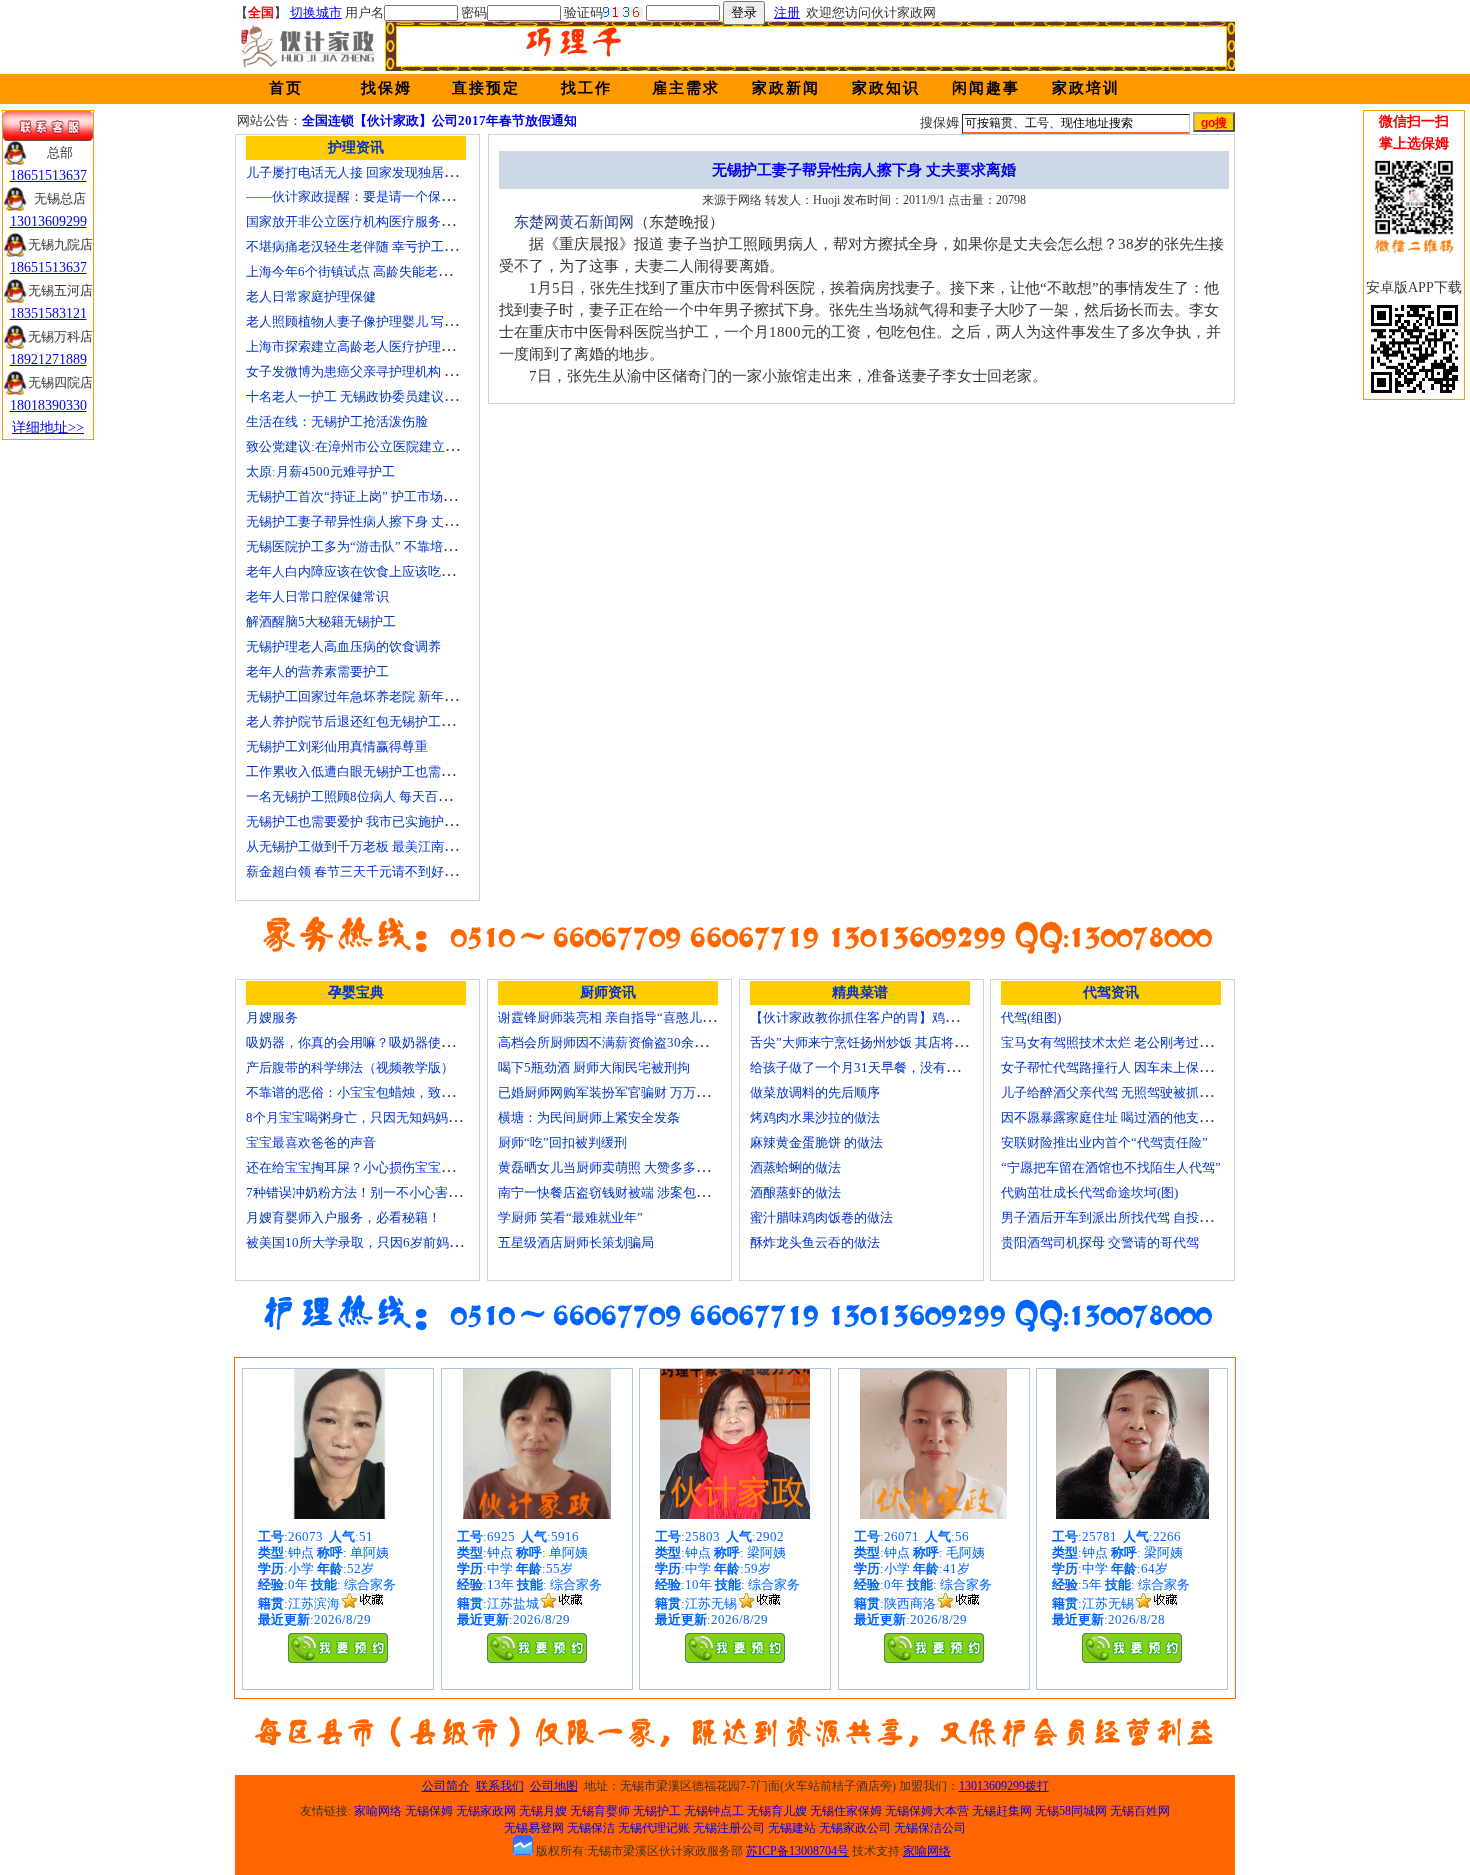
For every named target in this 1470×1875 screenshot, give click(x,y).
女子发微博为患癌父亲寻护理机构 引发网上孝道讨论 (397, 371)
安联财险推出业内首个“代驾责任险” (1104, 1142)
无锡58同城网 (1071, 1811)
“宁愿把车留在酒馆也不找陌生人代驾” (1111, 1167)
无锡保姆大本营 (927, 1811)
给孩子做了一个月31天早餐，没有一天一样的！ (887, 1067)
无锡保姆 (429, 1811)
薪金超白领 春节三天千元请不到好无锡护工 (371, 871)
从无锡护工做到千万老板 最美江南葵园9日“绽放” (387, 846)
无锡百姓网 (1140, 1811)
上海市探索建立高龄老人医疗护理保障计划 (369, 346)
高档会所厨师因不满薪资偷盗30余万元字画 (622, 1042)
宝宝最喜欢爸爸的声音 (311, 1142)
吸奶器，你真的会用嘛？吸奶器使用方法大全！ (382, 1042)
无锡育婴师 (600, 1811)
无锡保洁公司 (930, 1828)
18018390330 (48, 405)
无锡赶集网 (1002, 1811)
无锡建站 (792, 1828)
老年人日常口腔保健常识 (317, 596)
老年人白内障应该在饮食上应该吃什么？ (363, 571)
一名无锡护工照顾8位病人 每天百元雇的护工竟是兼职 (400, 796)
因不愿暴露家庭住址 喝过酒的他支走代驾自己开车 (1145, 1117)
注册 (787, 12)
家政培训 (1086, 88)
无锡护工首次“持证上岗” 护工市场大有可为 (370, 496)
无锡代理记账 (654, 1828)
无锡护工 (657, 1811)
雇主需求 (686, 88)
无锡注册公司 (729, 1828)
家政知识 (886, 88)
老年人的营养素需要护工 (317, 671)
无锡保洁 (591, 1828)
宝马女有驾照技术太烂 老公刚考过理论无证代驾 (1139, 1042)
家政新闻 (786, 88)
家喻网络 (378, 1811)
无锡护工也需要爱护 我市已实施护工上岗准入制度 (390, 821)
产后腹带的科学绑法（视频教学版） (350, 1067)
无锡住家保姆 (846, 1811)
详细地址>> (48, 427)
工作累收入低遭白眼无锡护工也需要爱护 (363, 771)
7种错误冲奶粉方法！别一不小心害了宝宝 (366, 1192)
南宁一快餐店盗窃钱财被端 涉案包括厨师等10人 (636, 1192)
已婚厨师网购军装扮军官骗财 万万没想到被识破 (636, 1092)
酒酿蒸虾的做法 (795, 1192)
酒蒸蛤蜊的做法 (795, 1167)
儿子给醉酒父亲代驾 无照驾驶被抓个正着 (1119, 1092)
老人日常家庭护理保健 (311, 296)
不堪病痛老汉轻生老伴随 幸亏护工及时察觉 (371, 246)
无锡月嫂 (543, 1811)
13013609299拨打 (1004, 1786)
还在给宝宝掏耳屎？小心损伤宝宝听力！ (363, 1167)
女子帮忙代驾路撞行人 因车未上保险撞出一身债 (1139, 1067)
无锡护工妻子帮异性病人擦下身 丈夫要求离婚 (377, 521)
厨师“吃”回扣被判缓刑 (562, 1142)
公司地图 (554, 1786)
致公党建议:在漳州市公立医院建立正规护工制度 (384, 446)
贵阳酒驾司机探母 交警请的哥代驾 (1100, 1242)
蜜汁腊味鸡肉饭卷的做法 (821, 1217)
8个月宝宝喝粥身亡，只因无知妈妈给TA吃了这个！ (394, 1117)
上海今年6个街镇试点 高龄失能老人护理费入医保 (387, 271)
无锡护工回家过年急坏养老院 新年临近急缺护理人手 (397, 696)
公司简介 (446, 1786)
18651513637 (48, 175)
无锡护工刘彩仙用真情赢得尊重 (337, 746)
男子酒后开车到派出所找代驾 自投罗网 (1113, 1217)
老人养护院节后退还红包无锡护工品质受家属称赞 (389, 721)
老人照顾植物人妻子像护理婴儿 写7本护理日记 (381, 321)
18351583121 (48, 313)
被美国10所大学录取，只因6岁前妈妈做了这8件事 (390, 1242)
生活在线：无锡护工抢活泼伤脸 (337, 421)
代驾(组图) (1031, 1017)
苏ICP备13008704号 (797, 1851)
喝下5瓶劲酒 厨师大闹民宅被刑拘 (594, 1067)
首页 (286, 88)
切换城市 (316, 12)
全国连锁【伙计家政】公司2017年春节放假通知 (439, 120)
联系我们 (500, 1786)
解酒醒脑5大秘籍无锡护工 (321, 621)
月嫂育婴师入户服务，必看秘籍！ (343, 1217)
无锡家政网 (486, 1811)
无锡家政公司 (855, 1828)
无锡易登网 (534, 1828)
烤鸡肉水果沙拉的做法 (815, 1117)
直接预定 (486, 88)
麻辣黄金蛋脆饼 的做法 (816, 1142)
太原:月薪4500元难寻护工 (320, 471)
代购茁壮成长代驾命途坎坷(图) (1089, 1192)
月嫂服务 (272, 1017)
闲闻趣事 (986, 88)
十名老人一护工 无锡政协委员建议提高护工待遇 (384, 396)
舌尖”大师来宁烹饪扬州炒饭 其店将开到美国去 (884, 1042)
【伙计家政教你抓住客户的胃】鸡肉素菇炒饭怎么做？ (906, 1017)
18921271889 (48, 359)
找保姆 (386, 88)
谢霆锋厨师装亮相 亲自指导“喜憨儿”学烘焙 (622, 1017)
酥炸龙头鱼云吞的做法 (815, 1242)
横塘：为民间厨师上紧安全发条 (589, 1117)
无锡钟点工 (714, 1811)
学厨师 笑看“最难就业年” (570, 1217)
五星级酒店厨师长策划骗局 (576, 1242)
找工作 (586, 88)
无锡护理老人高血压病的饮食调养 (343, 646)
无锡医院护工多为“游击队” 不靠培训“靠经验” (376, 546)
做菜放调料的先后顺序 (815, 1092)
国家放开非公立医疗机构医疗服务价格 (356, 221)
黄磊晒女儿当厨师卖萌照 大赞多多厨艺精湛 (623, 1167)
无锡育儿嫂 (777, 1811)
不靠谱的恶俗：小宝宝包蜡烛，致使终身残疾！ (382, 1092)
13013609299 (48, 221)
